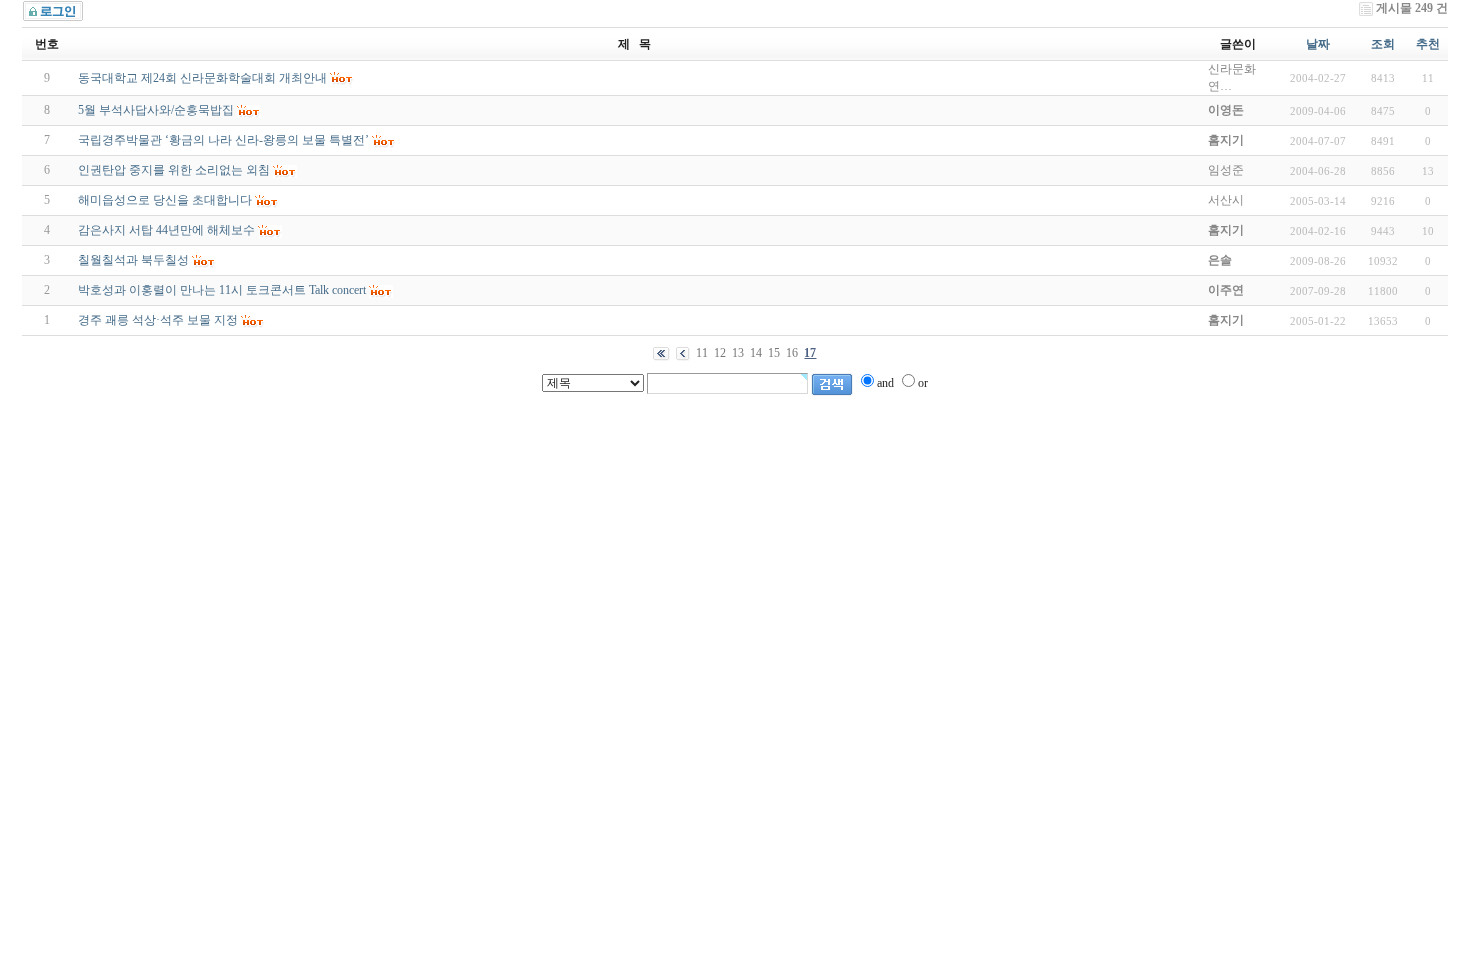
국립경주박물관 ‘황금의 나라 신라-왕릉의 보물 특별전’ (223, 140)
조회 (1383, 44)
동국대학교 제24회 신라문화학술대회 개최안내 (202, 78)
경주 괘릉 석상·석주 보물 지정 (158, 320)
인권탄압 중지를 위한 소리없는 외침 (174, 170)
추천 (1428, 44)
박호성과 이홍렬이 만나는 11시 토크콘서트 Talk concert (222, 290)
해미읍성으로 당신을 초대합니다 (165, 200)
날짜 (1318, 44)
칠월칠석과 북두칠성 (133, 260)
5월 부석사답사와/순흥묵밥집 (156, 110)
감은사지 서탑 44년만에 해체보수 (166, 230)
